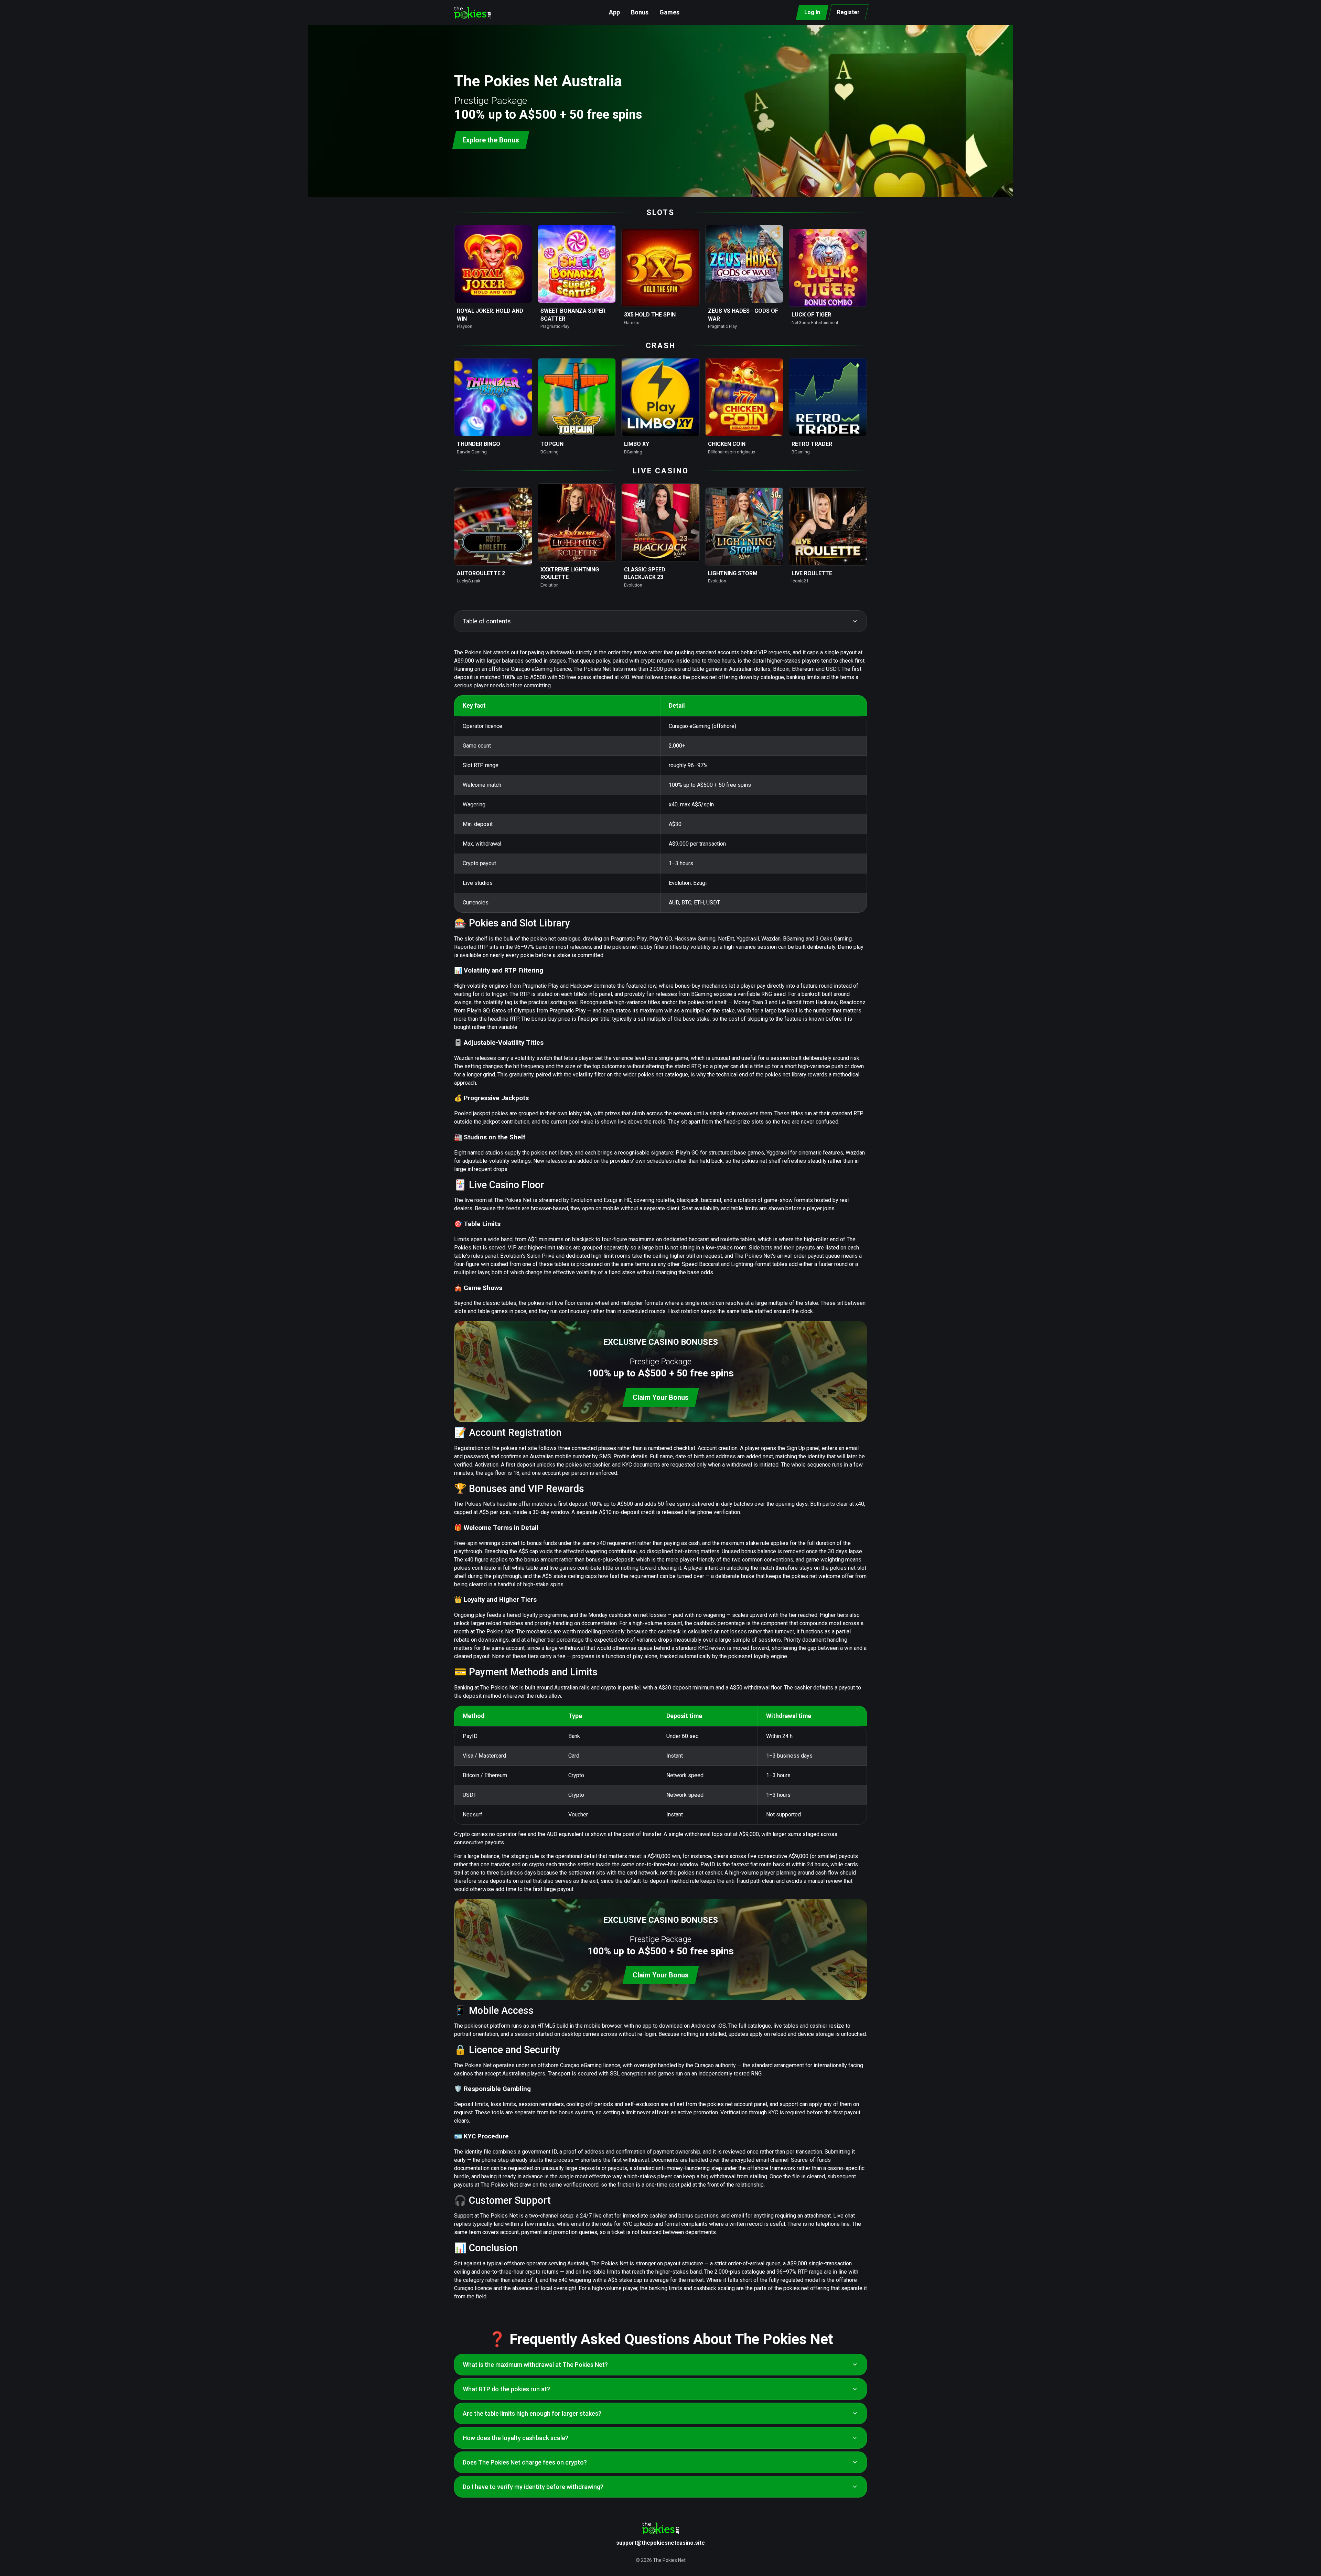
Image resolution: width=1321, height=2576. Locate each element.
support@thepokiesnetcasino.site (660, 2543)
